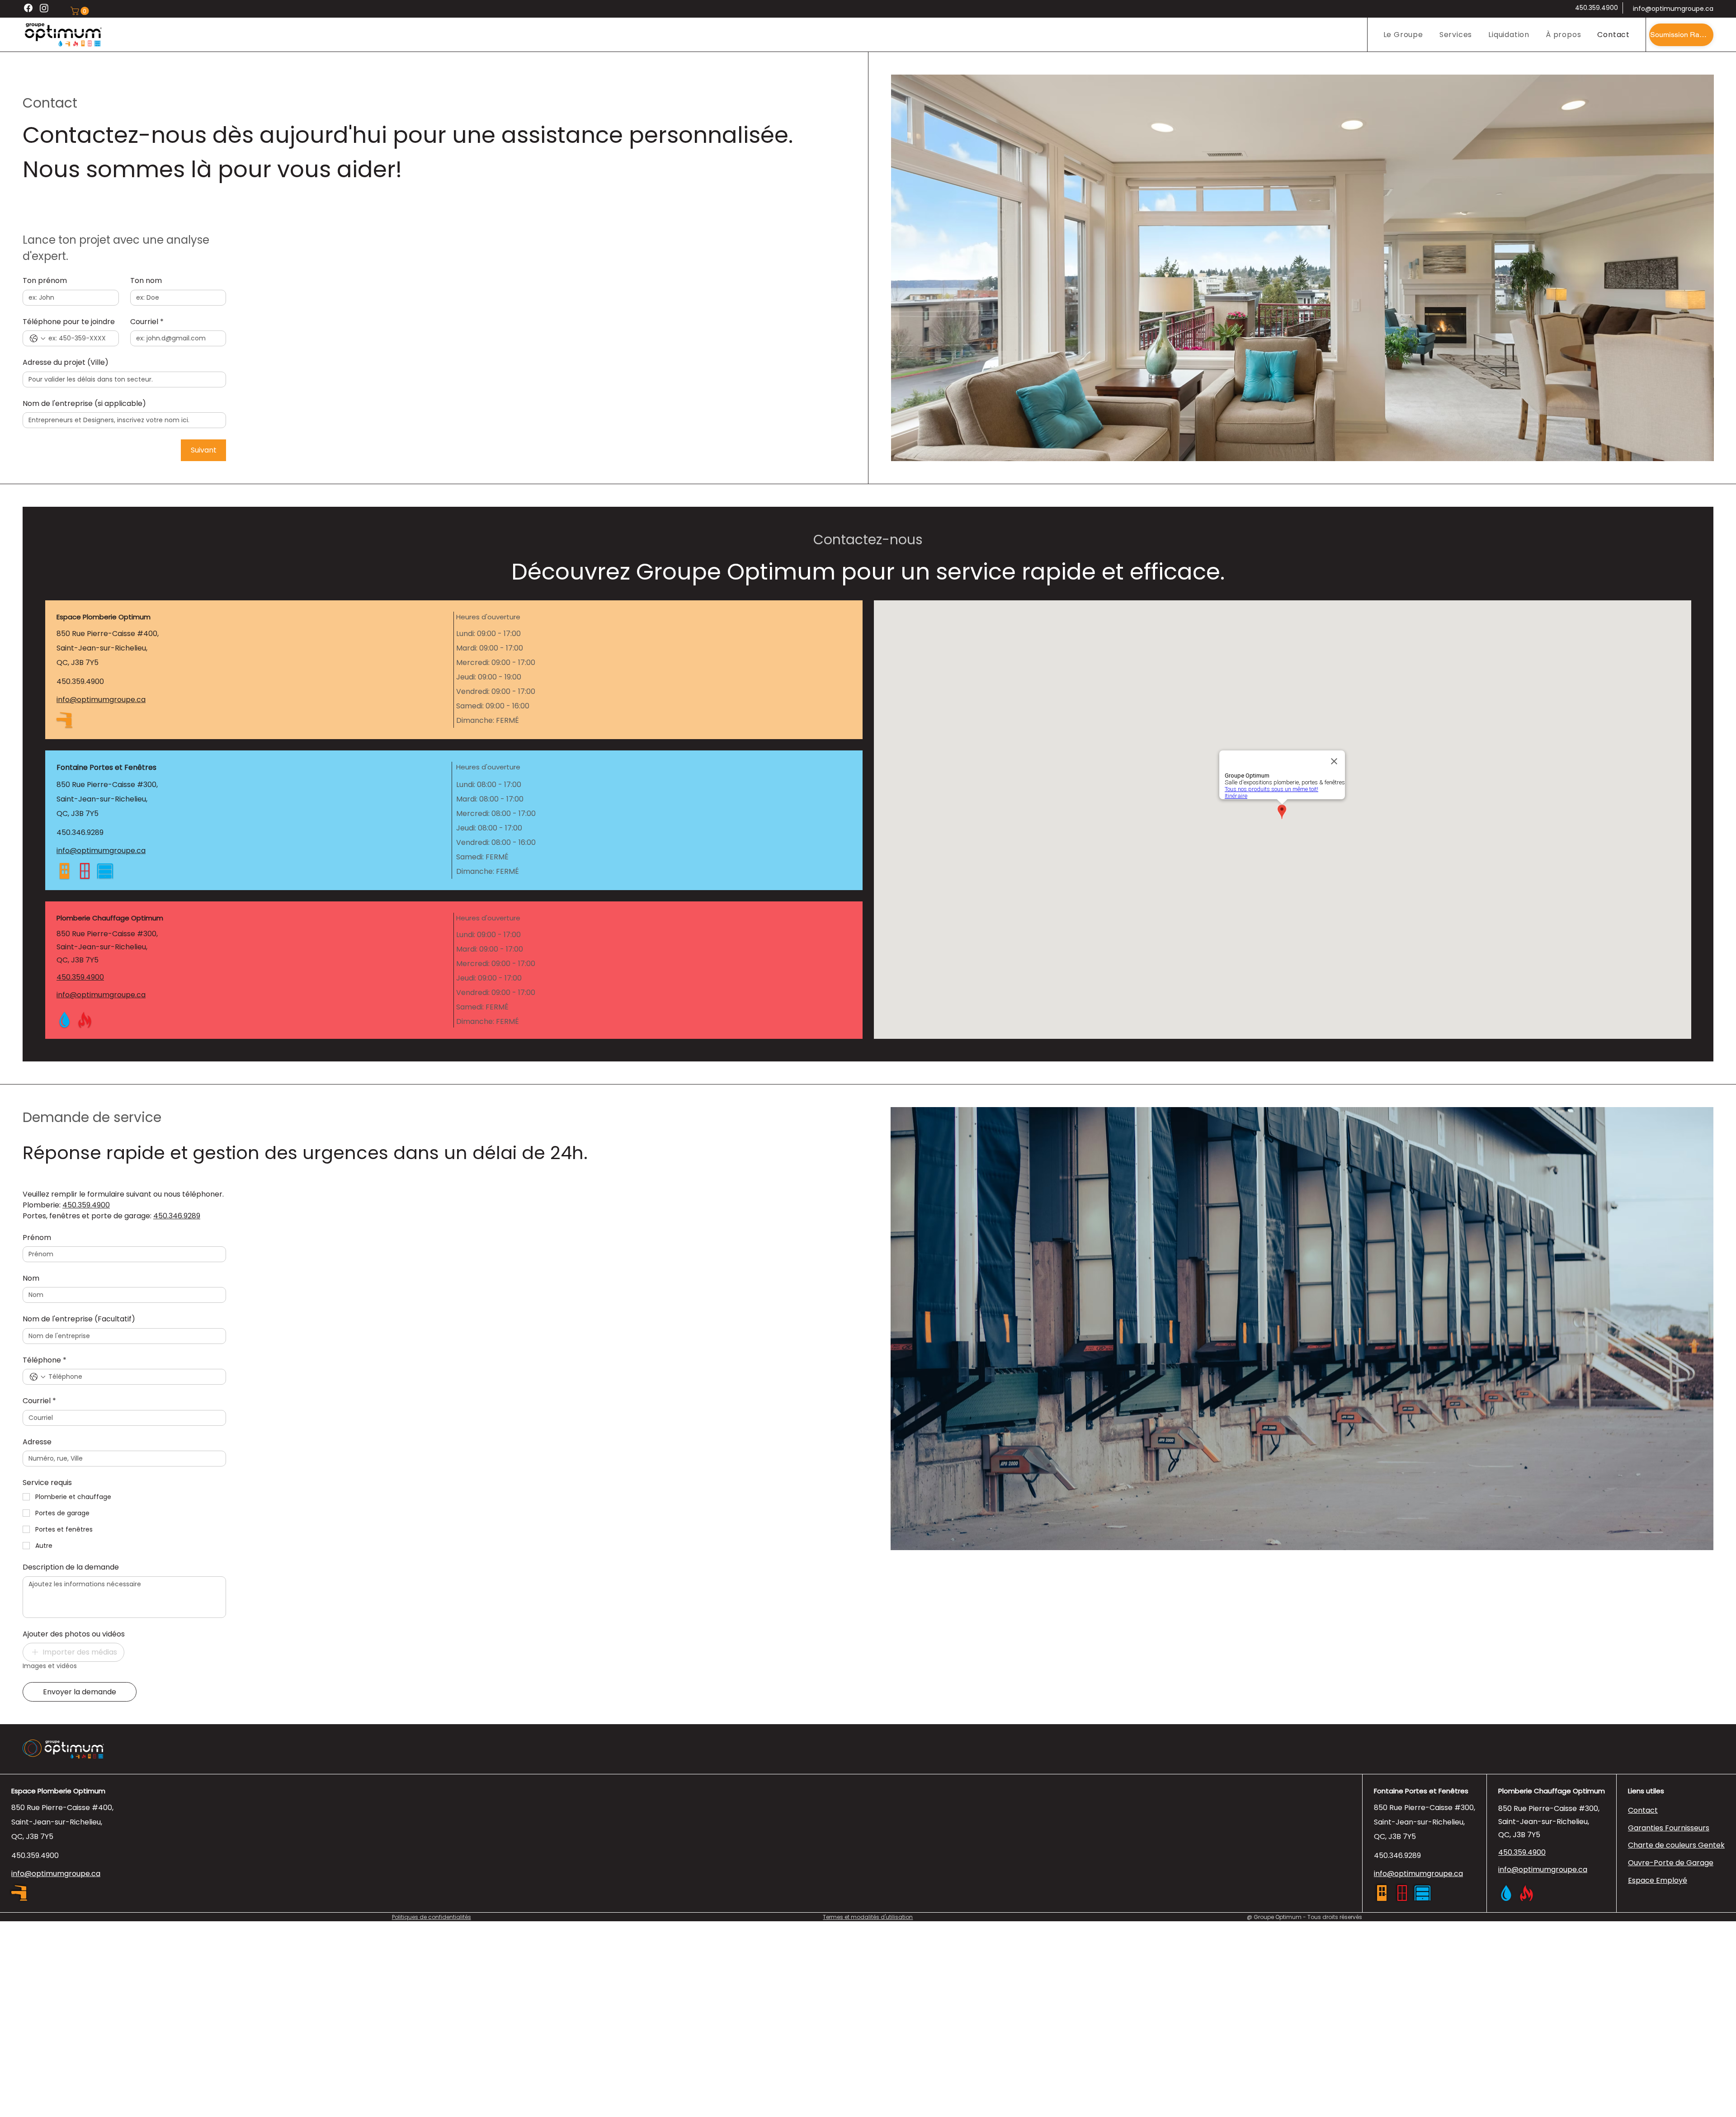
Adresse (37, 1442)
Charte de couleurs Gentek (1676, 1845)
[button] (81, 11)
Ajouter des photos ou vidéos (74, 1634)
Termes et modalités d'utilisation (868, 1917)
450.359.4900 (1597, 8)
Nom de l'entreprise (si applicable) (84, 404)
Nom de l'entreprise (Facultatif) (79, 1319)
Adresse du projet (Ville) (66, 363)
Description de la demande (71, 1567)
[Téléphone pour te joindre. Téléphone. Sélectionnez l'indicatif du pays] (38, 339)
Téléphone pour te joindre (69, 322)
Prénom (37, 1238)
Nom (31, 1278)
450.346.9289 (80, 832)
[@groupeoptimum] (44, 8)
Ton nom (146, 281)
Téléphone (45, 1360)
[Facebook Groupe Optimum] (28, 8)
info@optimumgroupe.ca (1673, 9)
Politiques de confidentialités (432, 1917)
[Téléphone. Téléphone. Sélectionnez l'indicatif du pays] (38, 1377)
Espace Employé (1658, 1880)
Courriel (147, 322)
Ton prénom (45, 281)
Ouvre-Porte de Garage (1671, 1863)
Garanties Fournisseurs (1669, 1828)
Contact (1643, 1810)
